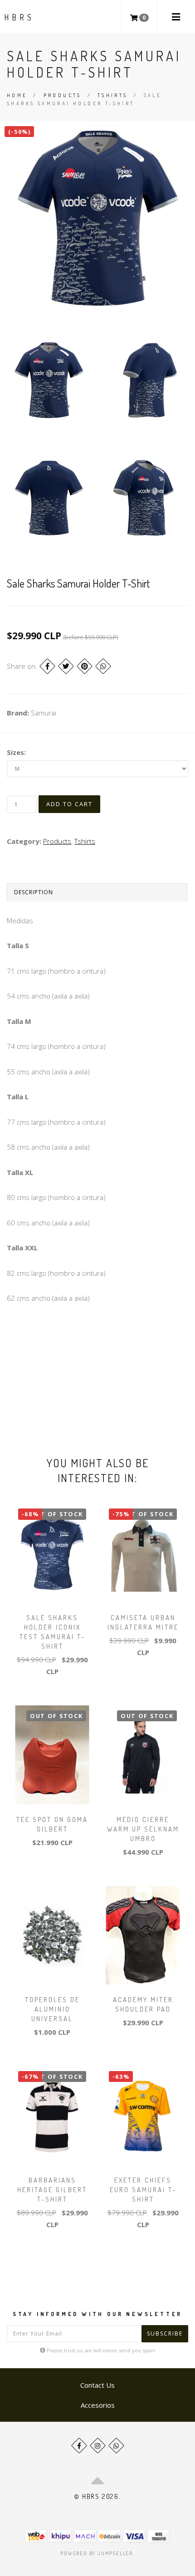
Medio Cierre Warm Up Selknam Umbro (143, 1829)
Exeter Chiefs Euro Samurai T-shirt (143, 2190)
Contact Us (97, 2385)
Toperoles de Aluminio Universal (52, 2009)
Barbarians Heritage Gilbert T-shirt (52, 2190)
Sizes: (16, 752)
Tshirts (113, 95)
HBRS (19, 17)
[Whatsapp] (116, 2446)
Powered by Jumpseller (97, 2553)
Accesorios (98, 2405)
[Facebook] (47, 666)
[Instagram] (98, 2446)
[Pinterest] (85, 666)
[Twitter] (66, 666)
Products (63, 95)
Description (34, 892)
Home (17, 95)
